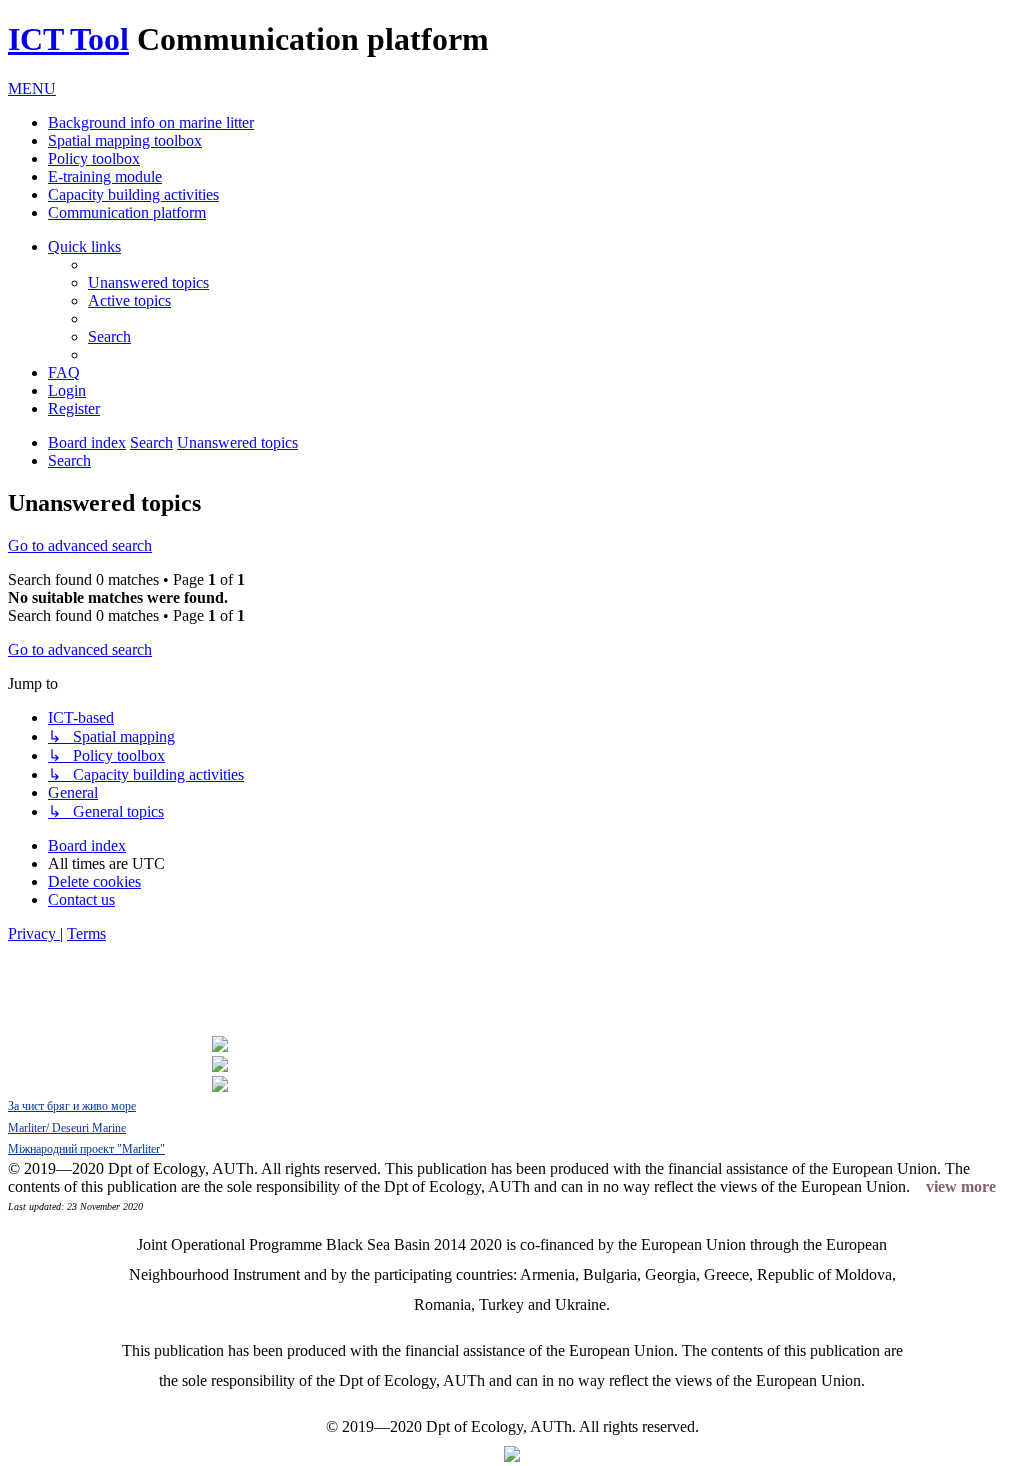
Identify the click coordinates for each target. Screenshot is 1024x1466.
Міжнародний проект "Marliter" (86, 1149)
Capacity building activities (133, 194)
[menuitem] (148, 282)
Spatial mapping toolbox (125, 140)
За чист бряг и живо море (72, 1106)
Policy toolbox (94, 158)
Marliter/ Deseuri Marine (67, 1128)
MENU (32, 88)
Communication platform (127, 212)
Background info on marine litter (151, 122)
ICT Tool (68, 39)
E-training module (105, 176)
